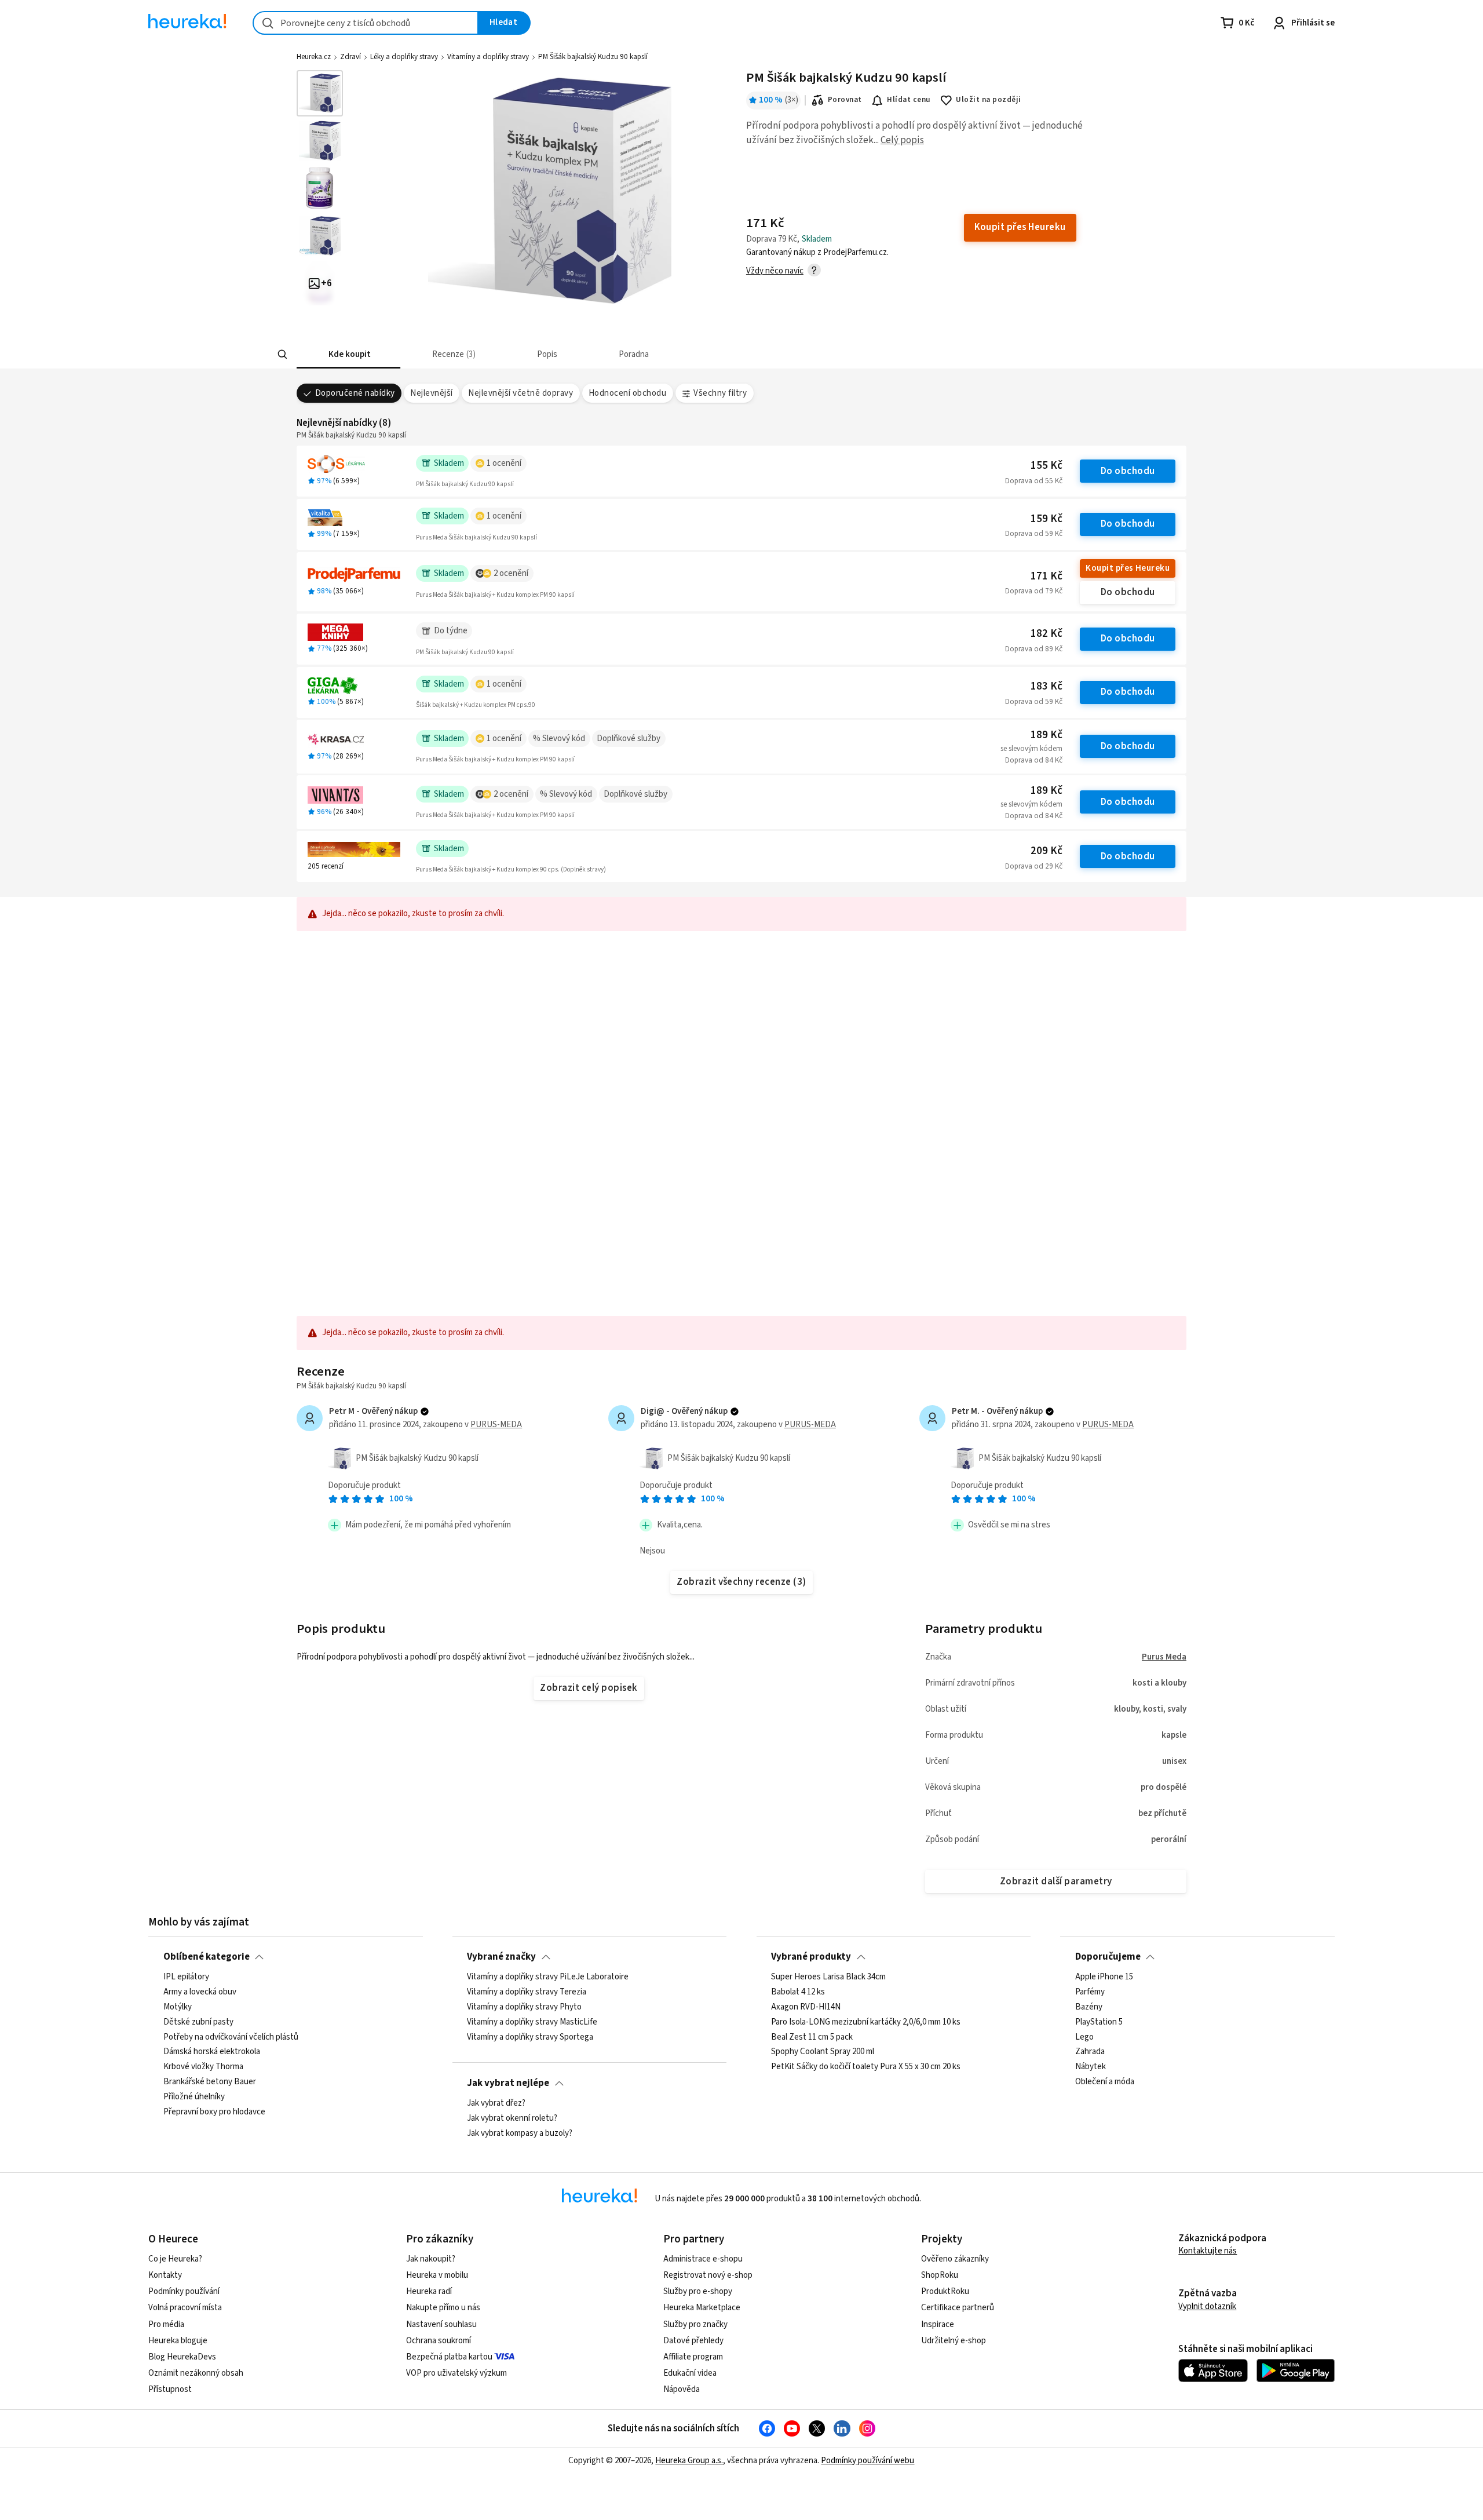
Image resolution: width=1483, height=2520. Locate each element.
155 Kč (1046, 466)
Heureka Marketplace (702, 2308)
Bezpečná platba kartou (449, 2357)
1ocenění (504, 463)
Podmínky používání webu (867, 2461)
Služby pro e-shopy (698, 2291)
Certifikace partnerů (958, 2308)
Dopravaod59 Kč (1034, 534)
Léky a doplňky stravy (404, 57)
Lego (1084, 2037)
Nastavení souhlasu (441, 2324)
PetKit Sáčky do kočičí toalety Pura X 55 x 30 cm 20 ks (866, 2067)
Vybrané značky (501, 1957)
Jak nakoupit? (431, 2259)
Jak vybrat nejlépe (508, 2083)
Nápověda (682, 2389)
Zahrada (1090, 2052)
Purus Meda (1164, 1657)
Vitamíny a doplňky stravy (488, 57)
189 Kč (1046, 735)
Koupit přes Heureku (1128, 568)
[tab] (348, 354)
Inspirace (938, 2324)
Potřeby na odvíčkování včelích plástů (231, 2037)
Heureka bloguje (178, 2341)
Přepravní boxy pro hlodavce (214, 2112)
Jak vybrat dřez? (496, 2103)
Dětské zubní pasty (198, 2022)
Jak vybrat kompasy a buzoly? (520, 2134)
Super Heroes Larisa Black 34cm (828, 1977)
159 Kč (1046, 519)
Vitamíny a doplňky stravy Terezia (527, 1992)
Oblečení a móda (1105, 2082)
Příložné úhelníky (194, 2097)
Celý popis (902, 140)
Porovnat (845, 100)
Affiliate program (693, 2357)
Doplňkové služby (629, 739)
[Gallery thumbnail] (320, 93)
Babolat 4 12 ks (798, 1992)
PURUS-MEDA (496, 1425)
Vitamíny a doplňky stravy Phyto (524, 2007)
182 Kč (1046, 634)
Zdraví (350, 57)
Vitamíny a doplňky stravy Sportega (530, 2037)
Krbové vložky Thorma (203, 2067)
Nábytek (1091, 2067)
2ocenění (511, 573)
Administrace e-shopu (703, 2259)
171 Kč (1046, 576)
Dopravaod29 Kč (1034, 866)
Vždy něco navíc (775, 271)
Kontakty (165, 2275)
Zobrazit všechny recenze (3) (741, 1582)
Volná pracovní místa (185, 2308)
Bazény (1089, 2007)
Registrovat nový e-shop (708, 2275)
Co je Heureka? (175, 2259)
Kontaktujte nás (1208, 2251)
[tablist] (656, 354)
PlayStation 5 (1099, 2022)
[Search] (283, 355)
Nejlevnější (431, 393)
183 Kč (1046, 686)
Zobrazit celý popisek (589, 1688)
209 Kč (1046, 851)
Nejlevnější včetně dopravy (520, 393)
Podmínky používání (184, 2291)
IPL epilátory (186, 1977)
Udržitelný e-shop (954, 2341)
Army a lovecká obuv (200, 1992)
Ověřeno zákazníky (955, 2259)
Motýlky (178, 2007)
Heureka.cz (314, 57)
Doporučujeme (1108, 1957)
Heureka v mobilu (437, 2275)
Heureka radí (429, 2291)
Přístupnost (170, 2389)
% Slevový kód (559, 739)
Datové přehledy (693, 2341)
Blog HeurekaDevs (182, 2357)
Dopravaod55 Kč (1034, 481)
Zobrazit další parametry (1056, 1881)
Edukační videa (690, 2373)
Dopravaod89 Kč (1034, 649)
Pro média (166, 2324)
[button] (348, 354)
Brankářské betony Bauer (210, 2082)
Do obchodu (1128, 471)
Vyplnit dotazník (1207, 2306)
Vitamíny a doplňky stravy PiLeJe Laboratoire (548, 1977)
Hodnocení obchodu (627, 393)
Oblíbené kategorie (207, 1957)
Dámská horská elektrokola (212, 2052)
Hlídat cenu (909, 100)
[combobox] (366, 23)
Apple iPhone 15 (1104, 1977)
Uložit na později (988, 100)
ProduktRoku (945, 2291)
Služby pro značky (695, 2324)
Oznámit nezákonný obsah (196, 2373)
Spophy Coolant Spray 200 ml (823, 2052)
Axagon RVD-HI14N (806, 2007)
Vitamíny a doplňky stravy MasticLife (532, 2022)
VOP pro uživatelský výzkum (456, 2373)
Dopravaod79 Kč (1034, 591)
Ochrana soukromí (439, 2341)
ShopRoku (940, 2275)
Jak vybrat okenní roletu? (512, 2118)
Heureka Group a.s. (689, 2461)
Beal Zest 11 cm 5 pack (812, 2037)
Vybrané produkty (811, 1957)
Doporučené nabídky (355, 393)
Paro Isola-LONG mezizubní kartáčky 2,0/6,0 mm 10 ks (866, 2022)
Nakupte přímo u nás (443, 2308)
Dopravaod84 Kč (1034, 760)
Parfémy (1090, 1992)
